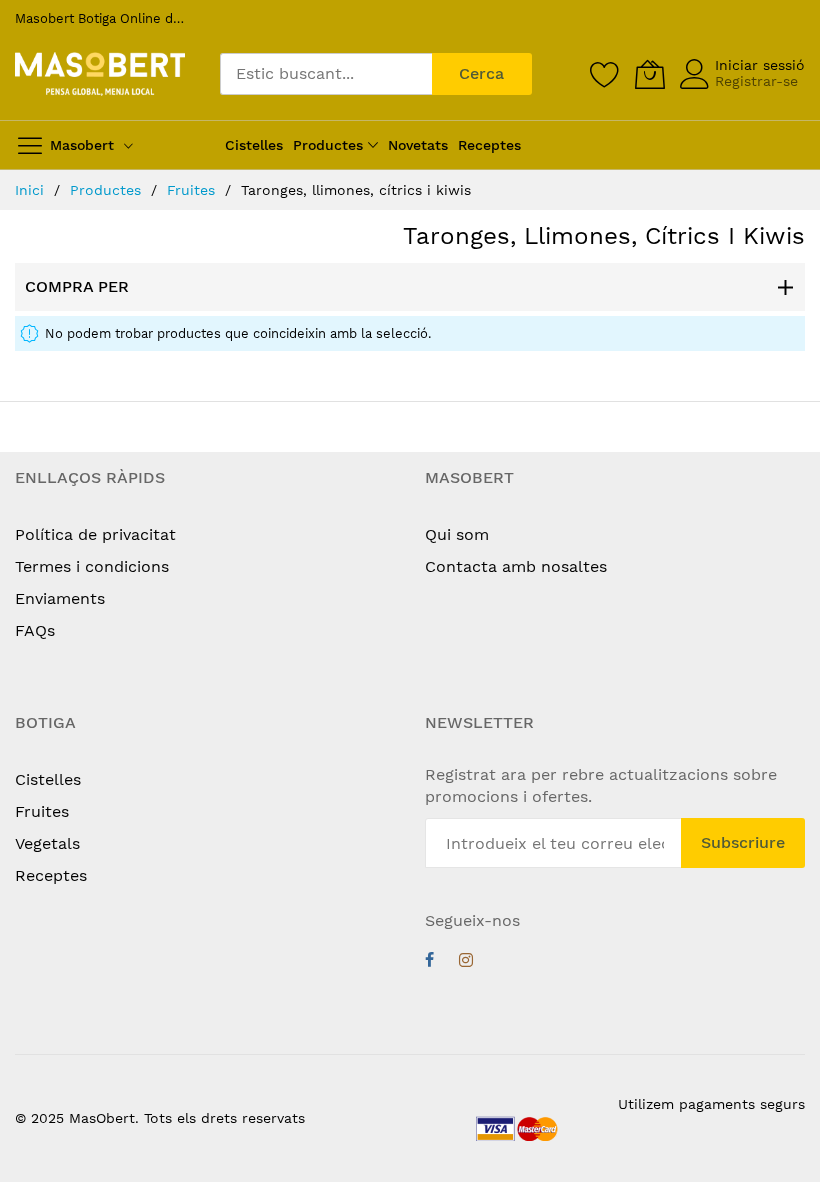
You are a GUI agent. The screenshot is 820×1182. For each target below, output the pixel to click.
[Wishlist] (605, 74)
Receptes (51, 875)
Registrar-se (756, 81)
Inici (32, 190)
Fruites (193, 190)
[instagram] (466, 962)
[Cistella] (650, 74)
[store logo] (100, 74)
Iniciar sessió (760, 65)
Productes (108, 190)
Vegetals (47, 843)
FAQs (35, 630)
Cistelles (48, 779)
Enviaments (60, 598)
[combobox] (326, 74)
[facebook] (429, 962)
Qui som (457, 534)
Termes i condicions (92, 566)
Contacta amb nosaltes (516, 566)
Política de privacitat (95, 534)
